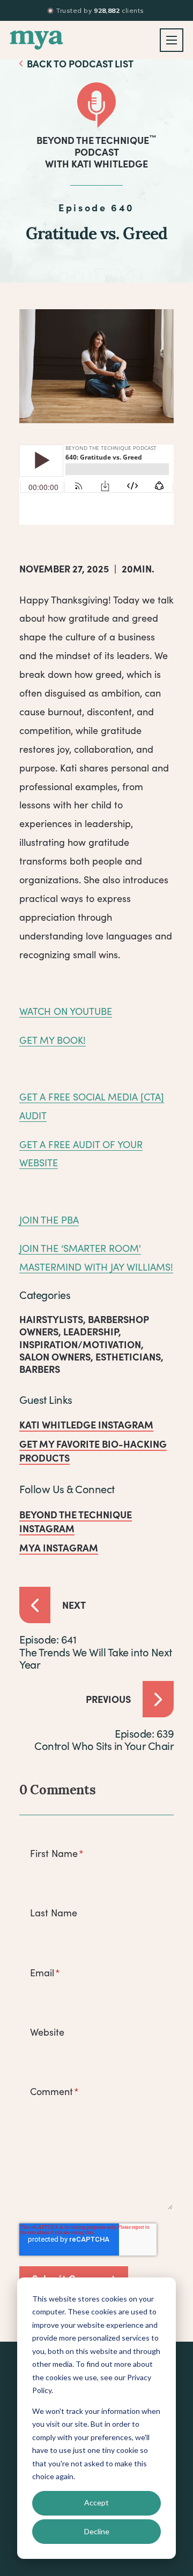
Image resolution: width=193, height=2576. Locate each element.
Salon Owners (55, 1356)
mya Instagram (59, 1547)
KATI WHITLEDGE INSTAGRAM (86, 1424)
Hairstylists (51, 1319)
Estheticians (128, 1356)
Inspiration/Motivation (80, 1344)
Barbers (40, 1369)
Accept (96, 2502)
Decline (97, 2531)
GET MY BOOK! (53, 1040)
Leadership (91, 1331)
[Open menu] (172, 40)
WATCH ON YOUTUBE (66, 1011)
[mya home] (36, 40)
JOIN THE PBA (49, 1220)
